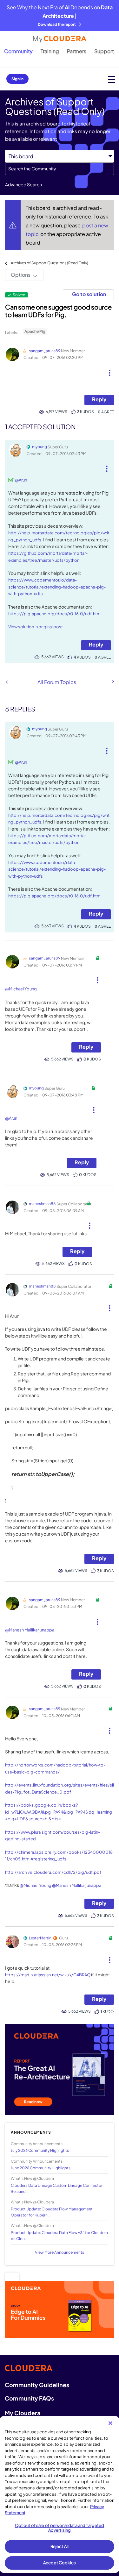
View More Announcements (60, 2252)
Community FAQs (29, 2398)
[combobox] (60, 169)
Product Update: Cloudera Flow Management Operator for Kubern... (52, 2212)
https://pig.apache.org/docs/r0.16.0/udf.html (55, 614)
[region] (60, 2494)
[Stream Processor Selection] (7, 682)
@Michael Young (21, 989)
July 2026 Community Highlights (40, 2150)
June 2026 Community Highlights (41, 2168)
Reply (99, 399)
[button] (109, 370)
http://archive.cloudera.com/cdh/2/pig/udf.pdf (53, 1872)
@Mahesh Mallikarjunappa (30, 1630)
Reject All (60, 2546)
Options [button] (21, 275)
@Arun (21, 480)
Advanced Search (23, 184)
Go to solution (89, 294)
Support (104, 51)
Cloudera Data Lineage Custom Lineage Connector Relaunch (57, 2188)
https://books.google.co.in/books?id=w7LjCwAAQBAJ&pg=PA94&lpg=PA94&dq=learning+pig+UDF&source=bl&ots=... (59, 1812)
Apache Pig (35, 331)
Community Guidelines (37, 2385)
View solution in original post (36, 627)
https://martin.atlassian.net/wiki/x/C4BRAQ (48, 1975)
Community (18, 51)
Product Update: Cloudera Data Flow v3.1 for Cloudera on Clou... (59, 2236)
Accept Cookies (60, 2563)
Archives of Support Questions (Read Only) (50, 263)
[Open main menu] (112, 79)
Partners (77, 51)
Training (50, 51)
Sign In (17, 79)
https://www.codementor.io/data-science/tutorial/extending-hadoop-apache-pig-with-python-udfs (57, 587)
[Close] (110, 2423)
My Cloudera (23, 2413)
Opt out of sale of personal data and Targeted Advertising (60, 2528)
